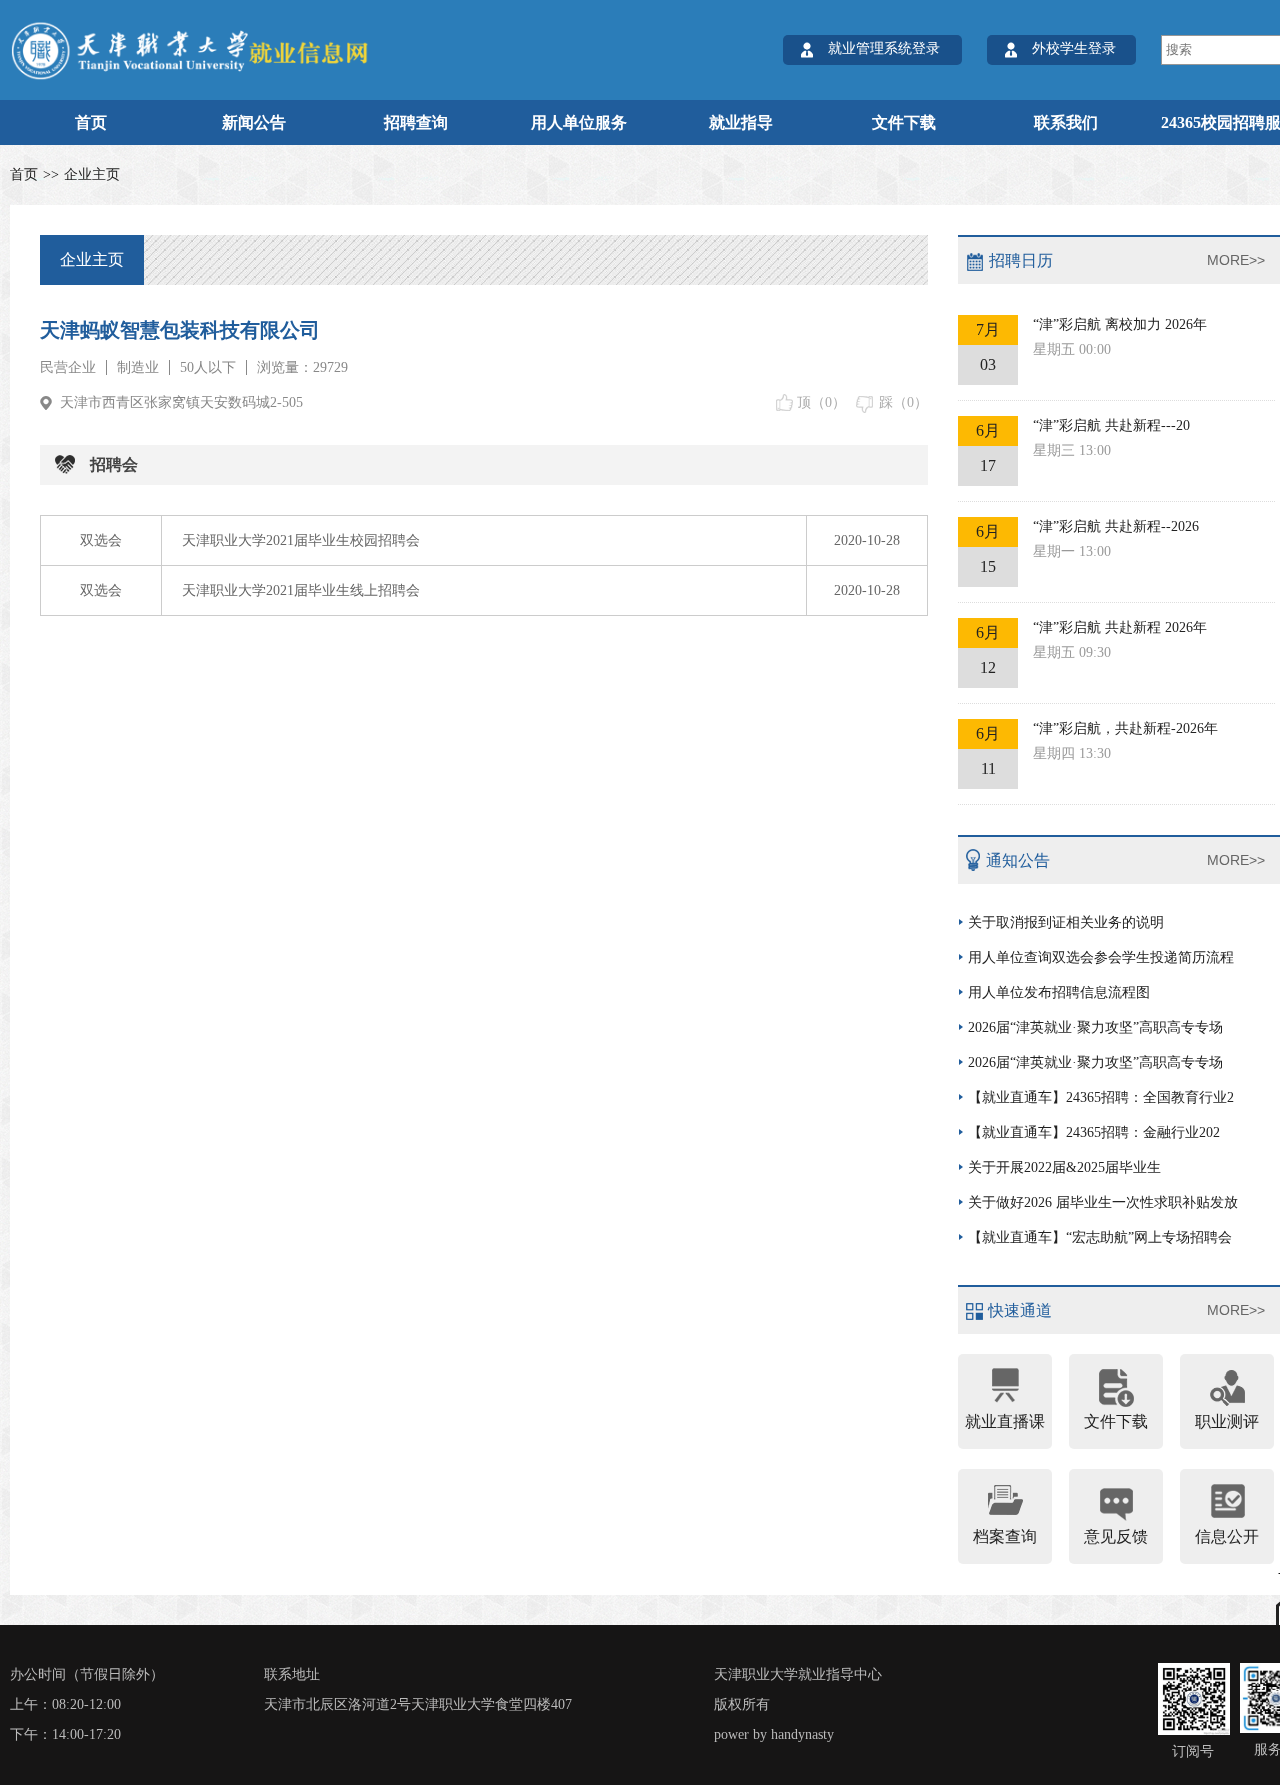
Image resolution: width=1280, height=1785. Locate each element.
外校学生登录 (1074, 48)
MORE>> (1236, 260)
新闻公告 (254, 122)
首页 (91, 122)
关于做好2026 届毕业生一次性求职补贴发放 (1103, 1202)
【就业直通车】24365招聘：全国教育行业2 (1101, 1097)
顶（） (821, 402)
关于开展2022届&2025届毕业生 (1064, 1167)
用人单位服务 (579, 122)
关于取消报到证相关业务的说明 (1066, 922)
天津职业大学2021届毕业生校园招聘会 (301, 540)
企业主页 (92, 174)
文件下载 (904, 122)
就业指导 (741, 122)
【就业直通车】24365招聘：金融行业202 (1094, 1132)
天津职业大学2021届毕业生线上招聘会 (301, 590)
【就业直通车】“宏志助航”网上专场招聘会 (1100, 1237)
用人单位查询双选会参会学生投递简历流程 (1101, 957)
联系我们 (1066, 122)
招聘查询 (416, 122)
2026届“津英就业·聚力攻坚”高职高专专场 (1095, 1027)
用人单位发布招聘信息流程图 (1059, 992)
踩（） (903, 402)
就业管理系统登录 (884, 48)
